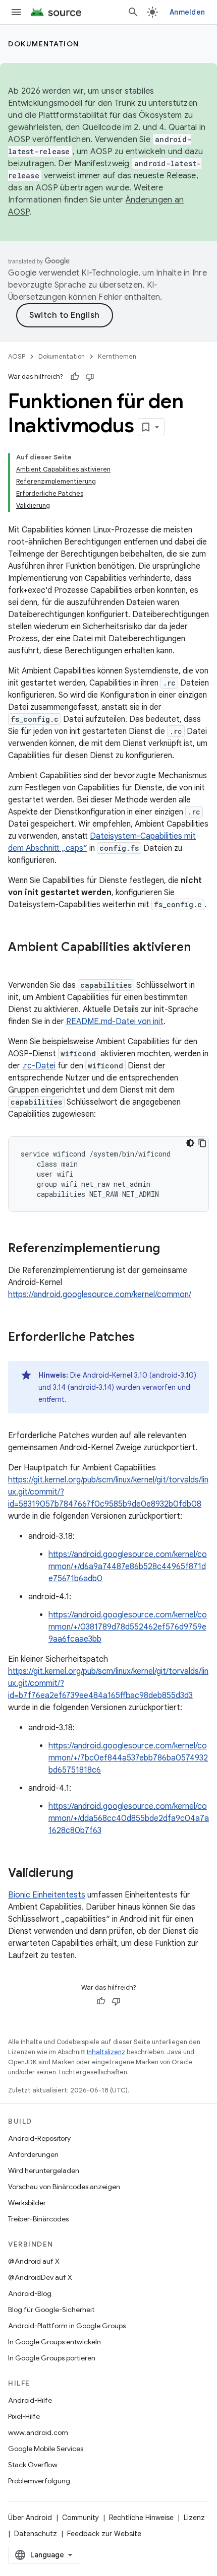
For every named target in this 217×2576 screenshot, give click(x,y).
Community (80, 2518)
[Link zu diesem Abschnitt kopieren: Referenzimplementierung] (170, 1249)
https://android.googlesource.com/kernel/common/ (100, 1295)
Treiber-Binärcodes (38, 2219)
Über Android (30, 2518)
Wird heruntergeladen (44, 2171)
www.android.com (38, 2432)
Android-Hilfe (30, 2400)
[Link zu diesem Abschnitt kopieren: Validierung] (83, 1874)
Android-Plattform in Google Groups (67, 2326)
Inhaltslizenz (106, 2052)
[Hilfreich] (75, 377)
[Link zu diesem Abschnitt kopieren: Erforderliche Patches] (145, 1338)
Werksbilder (27, 2203)
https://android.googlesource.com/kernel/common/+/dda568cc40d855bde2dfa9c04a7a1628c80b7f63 (129, 1818)
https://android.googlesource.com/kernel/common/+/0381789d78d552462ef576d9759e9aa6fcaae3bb (128, 1627)
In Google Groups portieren (52, 2358)
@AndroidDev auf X (40, 2277)
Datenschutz (36, 2534)
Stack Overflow (33, 2465)
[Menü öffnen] (16, 12)
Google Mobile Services (46, 2449)
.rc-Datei (39, 1066)
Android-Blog (30, 2293)
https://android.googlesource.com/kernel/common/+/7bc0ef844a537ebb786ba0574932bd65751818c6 (128, 1758)
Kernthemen (117, 356)
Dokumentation (44, 44)
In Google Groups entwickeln (55, 2342)
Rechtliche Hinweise (141, 2518)
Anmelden (187, 12)
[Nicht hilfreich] (90, 377)
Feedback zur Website (104, 2534)
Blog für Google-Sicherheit (51, 2310)
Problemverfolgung (39, 2481)
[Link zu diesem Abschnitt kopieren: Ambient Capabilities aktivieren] (18, 964)
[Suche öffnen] (133, 12)
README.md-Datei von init (115, 1022)
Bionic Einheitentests (47, 1895)
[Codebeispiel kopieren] (202, 1143)
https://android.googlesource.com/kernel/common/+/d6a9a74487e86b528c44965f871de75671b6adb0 (128, 1567)
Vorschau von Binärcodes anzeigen (64, 2187)
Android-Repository (39, 2138)
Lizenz (194, 2518)
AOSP (17, 356)
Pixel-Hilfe (24, 2416)
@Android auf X (34, 2261)
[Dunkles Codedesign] (190, 1143)
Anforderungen (33, 2154)
